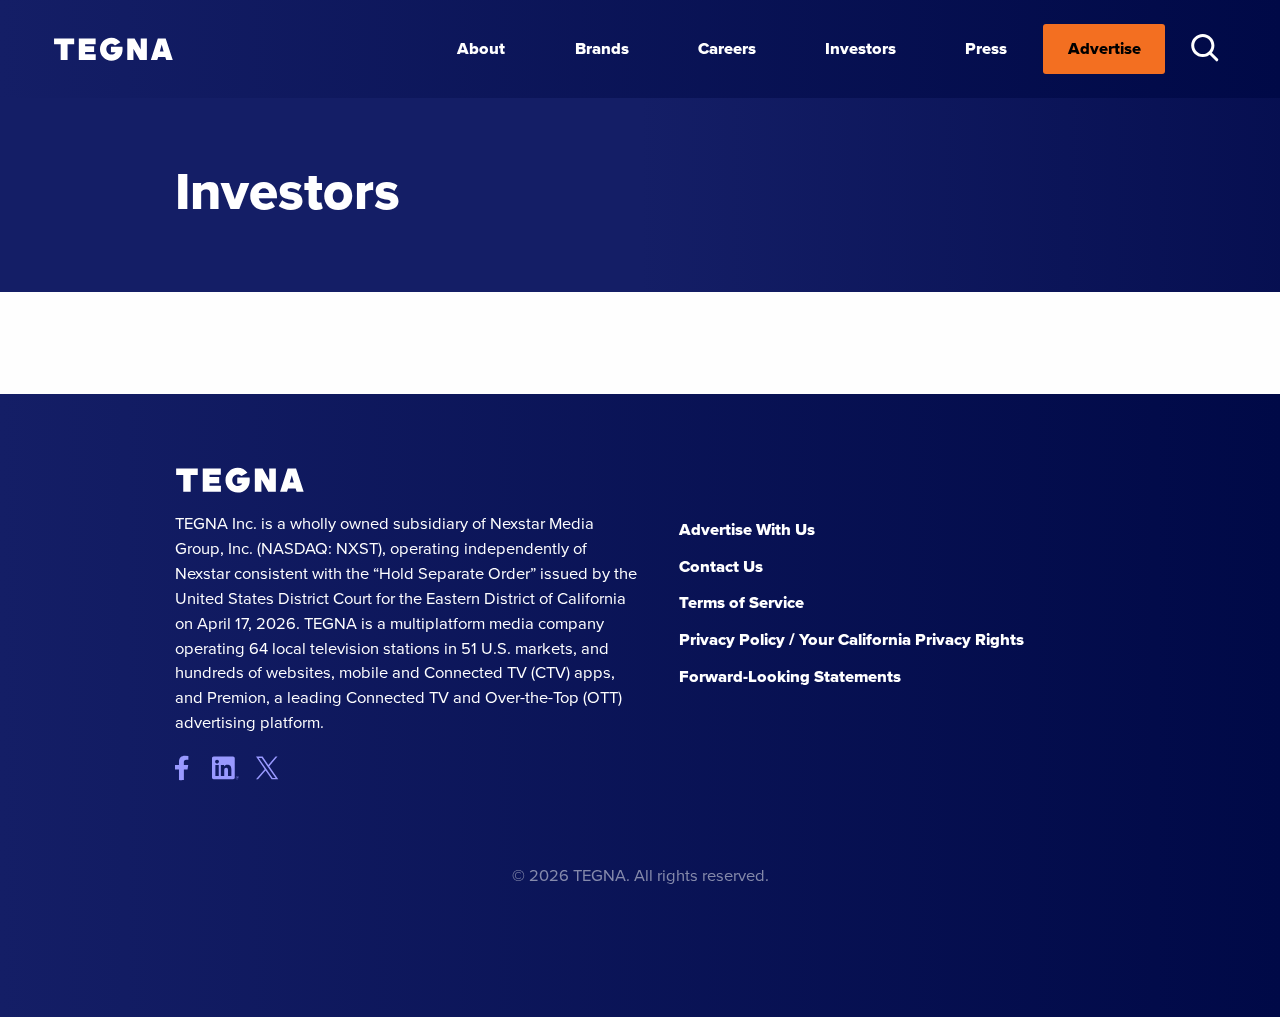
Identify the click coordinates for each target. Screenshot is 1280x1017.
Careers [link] (727, 48)
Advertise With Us (747, 529)
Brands (602, 48)
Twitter (272, 768)
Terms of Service (741, 602)
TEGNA (240, 480)
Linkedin (232, 768)
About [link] (481, 48)
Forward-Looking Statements (790, 676)
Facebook (191, 768)
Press (986, 48)
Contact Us (721, 566)
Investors (860, 48)
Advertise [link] (1104, 48)
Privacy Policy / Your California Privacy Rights (851, 639)
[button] (1204, 47)
